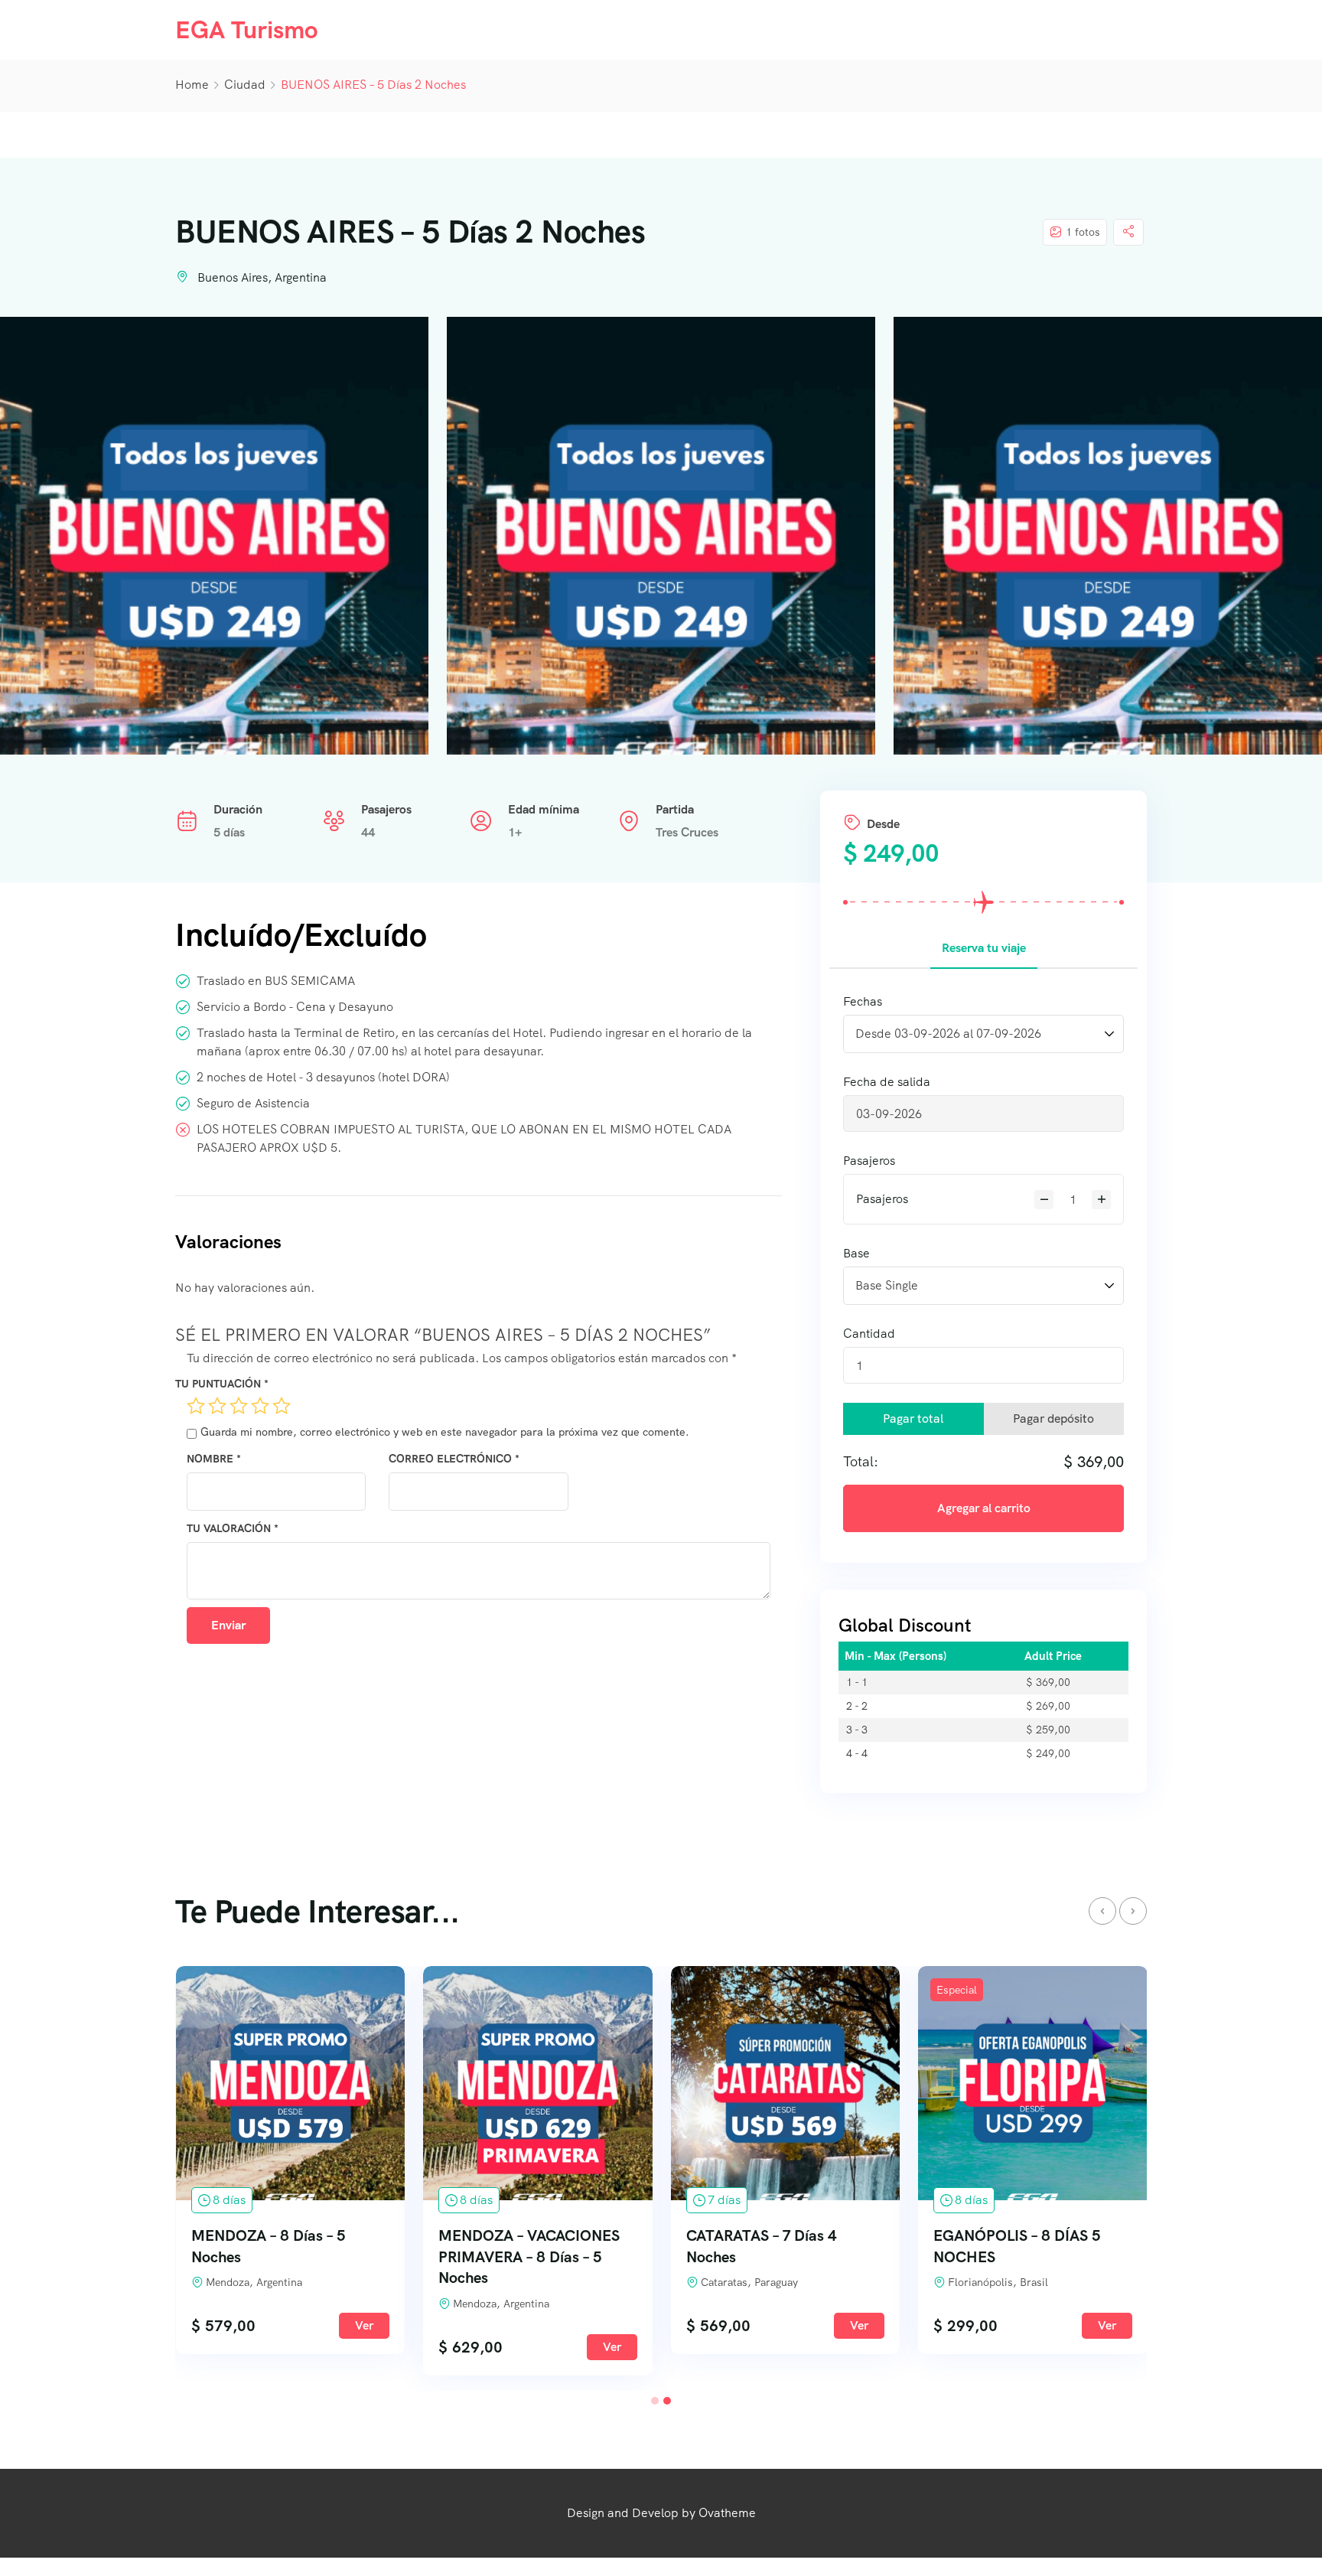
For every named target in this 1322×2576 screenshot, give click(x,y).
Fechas (863, 1001)
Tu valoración (233, 1528)
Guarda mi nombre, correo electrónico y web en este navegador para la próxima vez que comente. (445, 1432)
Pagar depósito (1053, 1418)
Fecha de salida (887, 1082)
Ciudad (245, 85)
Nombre (214, 1459)
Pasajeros (869, 1161)
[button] (655, 2401)
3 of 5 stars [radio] (239, 1406)
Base (856, 1253)
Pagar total (913, 1418)
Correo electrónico (454, 1459)
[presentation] (1102, 1911)
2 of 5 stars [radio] (217, 1406)
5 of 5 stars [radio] (282, 1406)
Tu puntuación (222, 1384)
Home (192, 85)
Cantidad (869, 1334)
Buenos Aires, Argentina (262, 277)
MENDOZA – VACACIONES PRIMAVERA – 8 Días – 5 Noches (529, 2257)
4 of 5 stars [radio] (260, 1406)
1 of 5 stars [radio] (196, 1406)
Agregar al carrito (984, 1508)
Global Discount (905, 1625)
